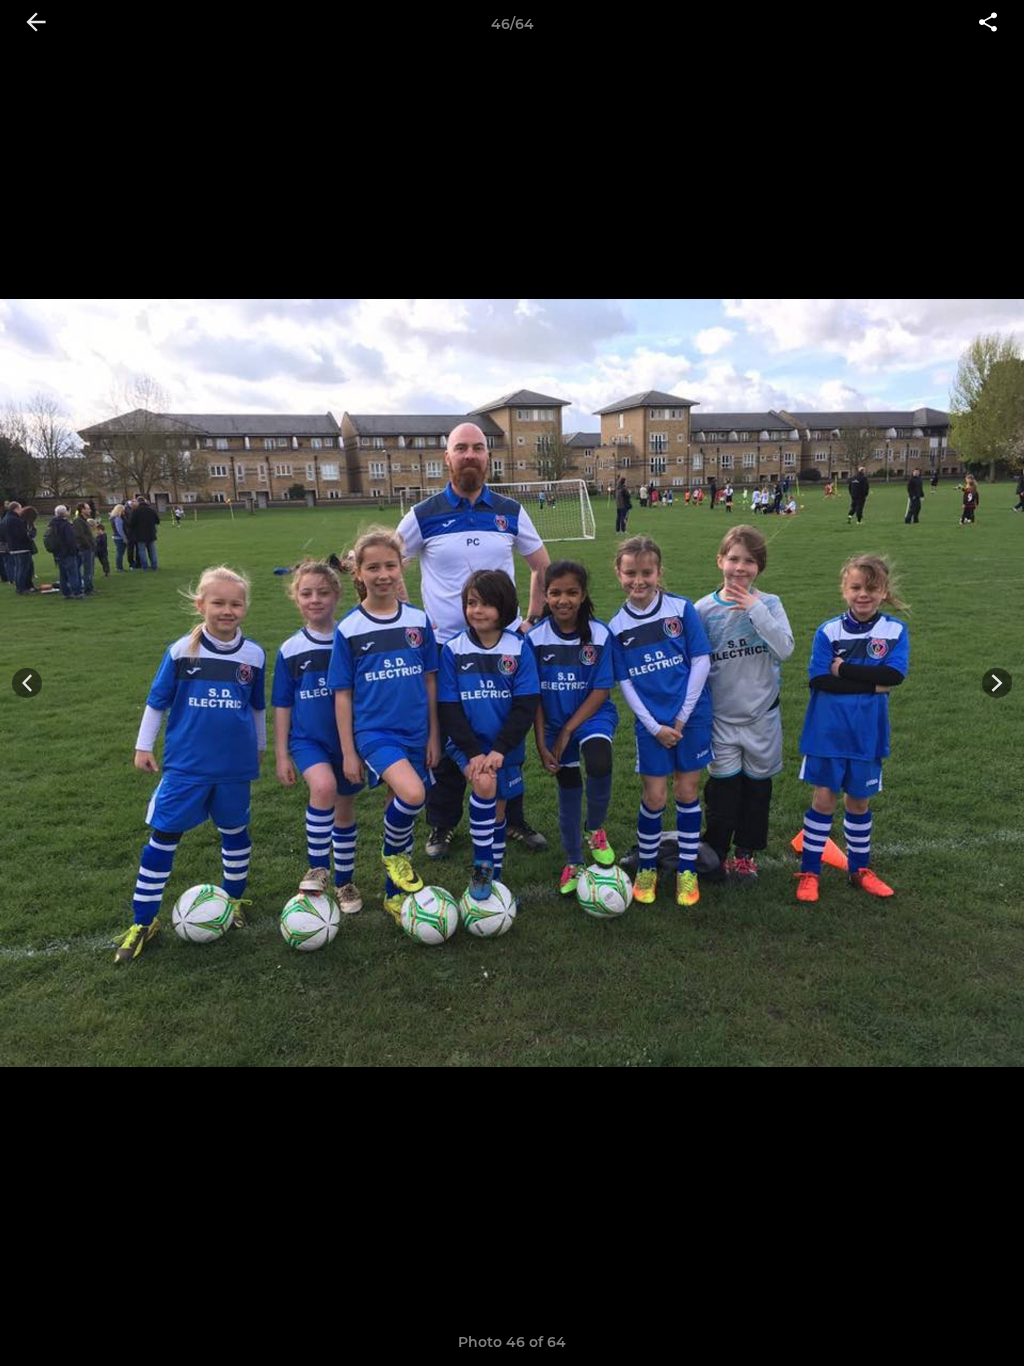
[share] (988, 24)
